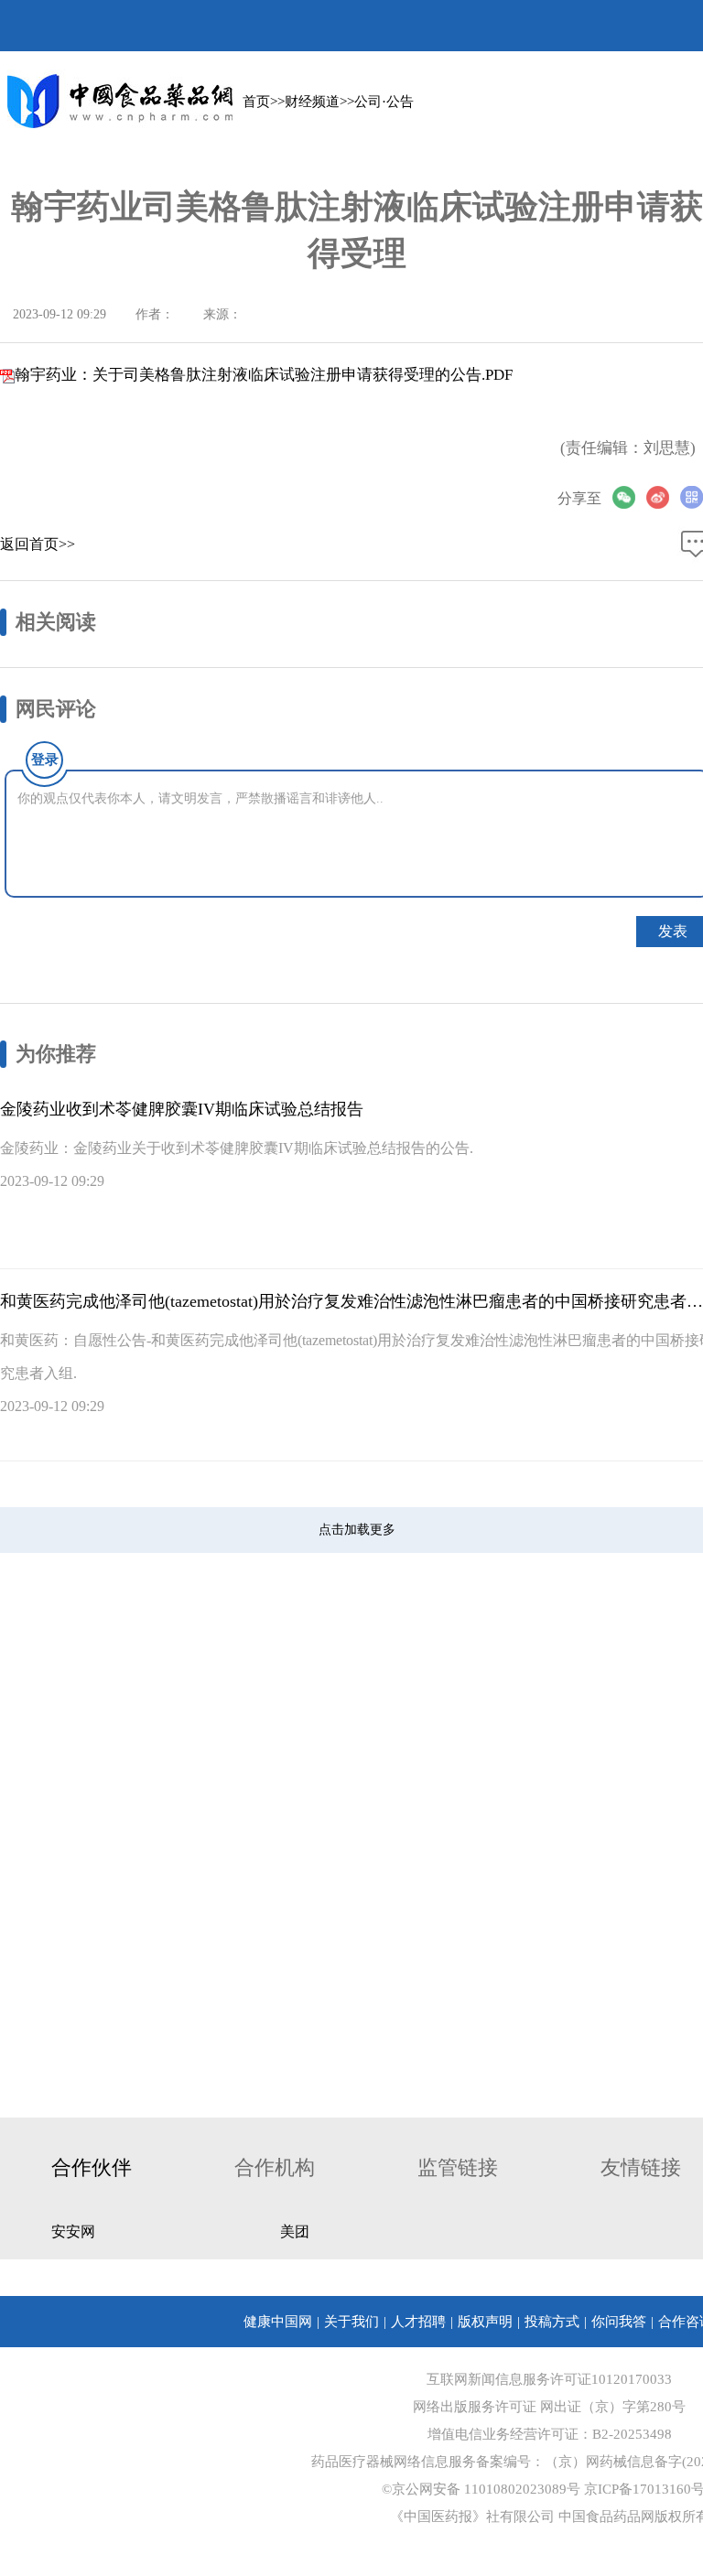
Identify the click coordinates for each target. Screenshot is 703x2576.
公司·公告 (384, 102)
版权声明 (485, 2322)
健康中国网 (278, 2322)
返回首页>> (38, 544)
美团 (295, 2231)
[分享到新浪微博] (663, 497)
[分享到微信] (629, 497)
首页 (256, 102)
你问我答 (619, 2322)
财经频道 (312, 102)
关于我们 (351, 2322)
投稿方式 (552, 2322)
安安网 (73, 2231)
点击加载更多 (357, 1530)
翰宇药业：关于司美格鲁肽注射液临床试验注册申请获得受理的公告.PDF (264, 375)
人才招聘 (418, 2322)
